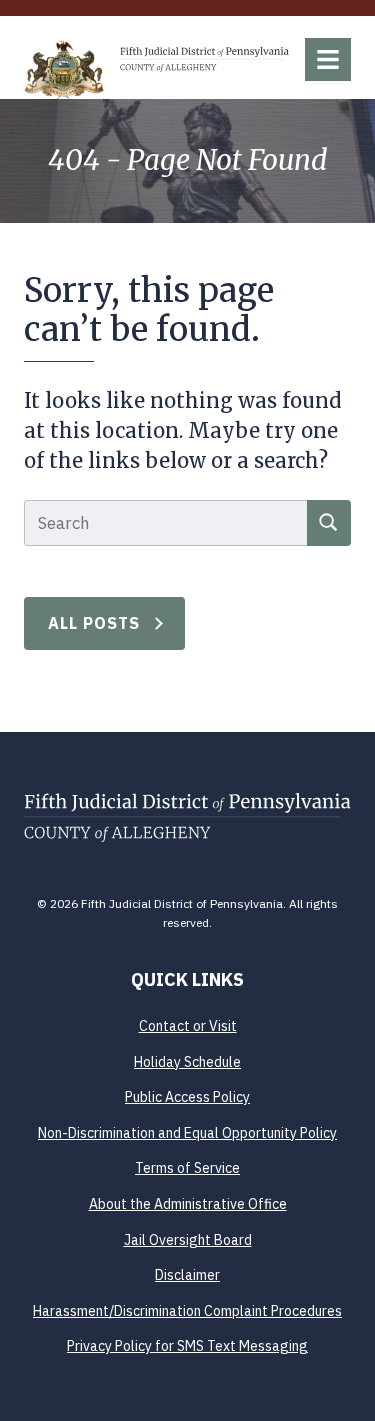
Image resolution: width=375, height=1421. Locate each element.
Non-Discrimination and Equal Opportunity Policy (187, 1133)
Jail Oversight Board (188, 1240)
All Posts (94, 623)
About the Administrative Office (188, 1204)
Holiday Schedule (187, 1062)
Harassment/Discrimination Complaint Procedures (187, 1311)
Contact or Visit (188, 1026)
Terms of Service (187, 1168)
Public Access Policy (187, 1097)
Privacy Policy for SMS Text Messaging (187, 1346)
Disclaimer (187, 1275)
